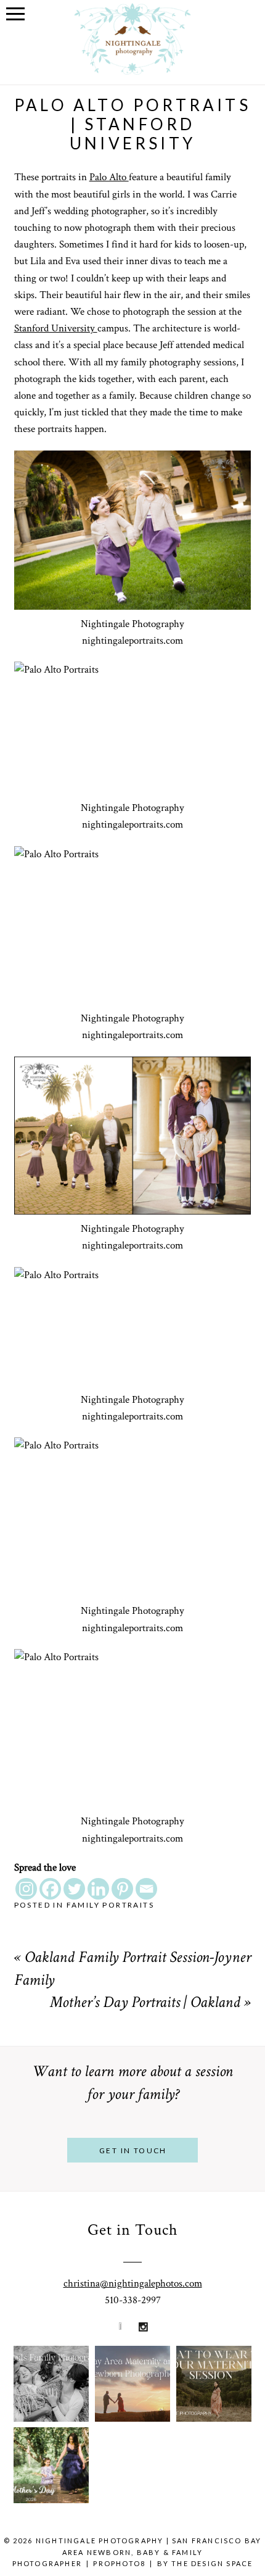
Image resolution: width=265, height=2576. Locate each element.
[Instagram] (26, 1889)
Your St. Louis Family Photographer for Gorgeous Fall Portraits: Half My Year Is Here (64, 2361)
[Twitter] (74, 1889)
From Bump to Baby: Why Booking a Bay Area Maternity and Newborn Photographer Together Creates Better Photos (146, 2360)
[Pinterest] (122, 1889)
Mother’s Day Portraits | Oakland (145, 2004)
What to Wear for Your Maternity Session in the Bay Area (215, 2360)
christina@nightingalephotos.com (133, 2283)
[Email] (146, 1889)
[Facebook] (50, 1889)
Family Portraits (110, 1905)
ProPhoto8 (119, 2563)
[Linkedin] (98, 1889)
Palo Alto (109, 177)
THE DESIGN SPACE (212, 2563)
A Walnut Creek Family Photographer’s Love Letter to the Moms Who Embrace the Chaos (69, 2442)
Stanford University (56, 328)
